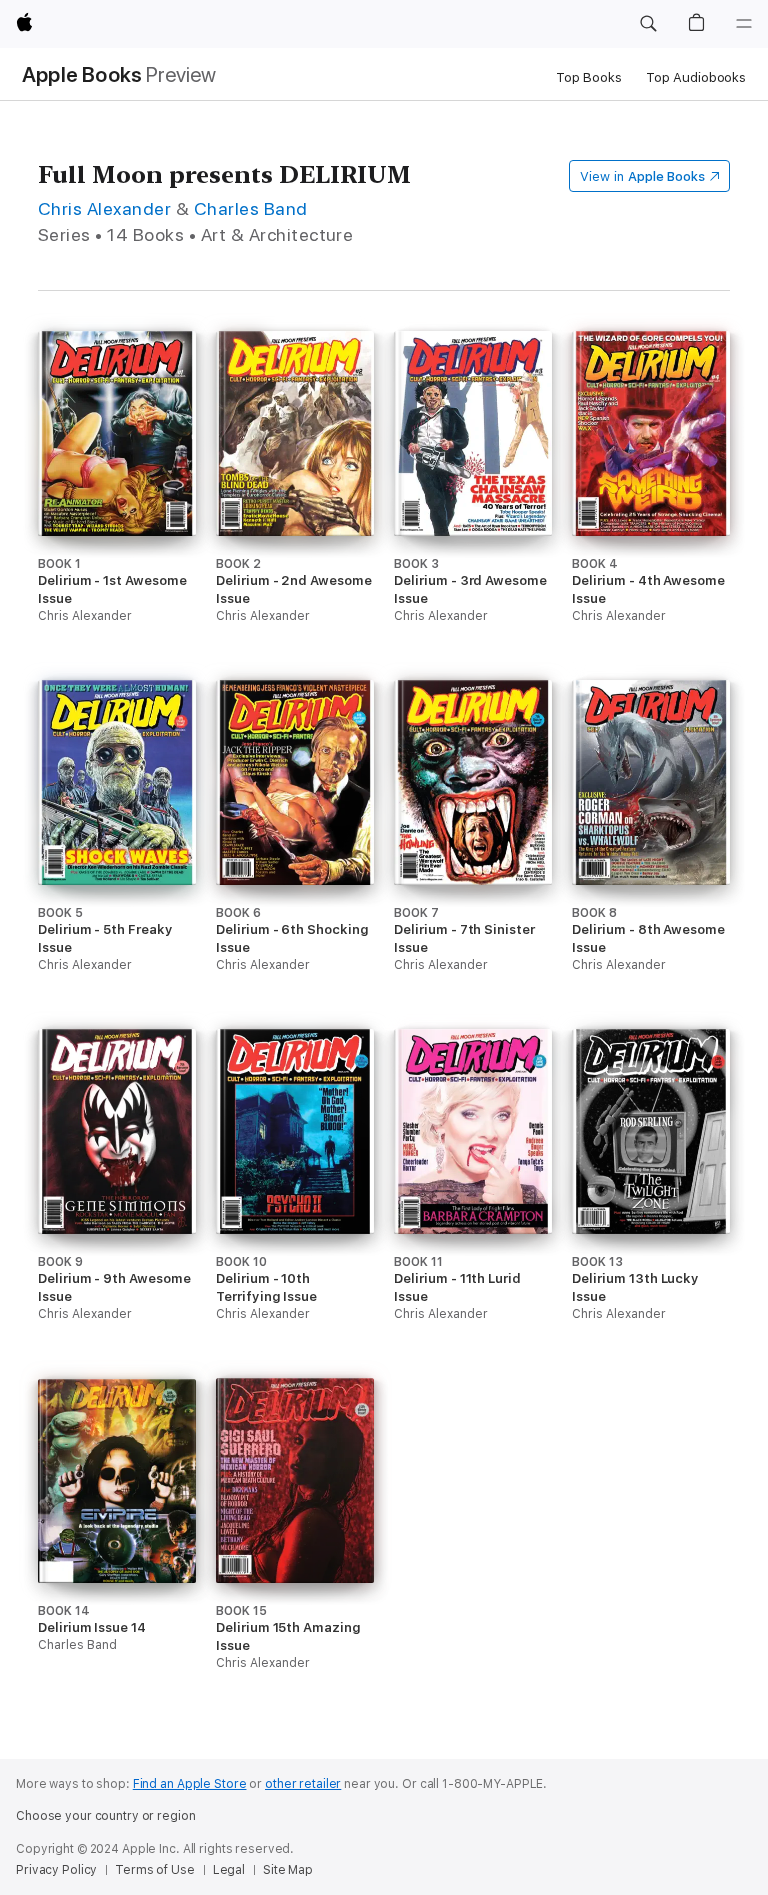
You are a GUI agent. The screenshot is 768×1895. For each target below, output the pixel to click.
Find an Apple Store (190, 1784)
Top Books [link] (589, 77)
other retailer (303, 1784)
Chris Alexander (104, 208)
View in (642, 176)
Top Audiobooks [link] (696, 77)
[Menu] (744, 24)
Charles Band (251, 208)
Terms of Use (155, 1870)
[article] (117, 505)
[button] (648, 24)
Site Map (288, 1870)
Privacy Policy (56, 1870)
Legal (229, 1870)
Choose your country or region (106, 1816)
